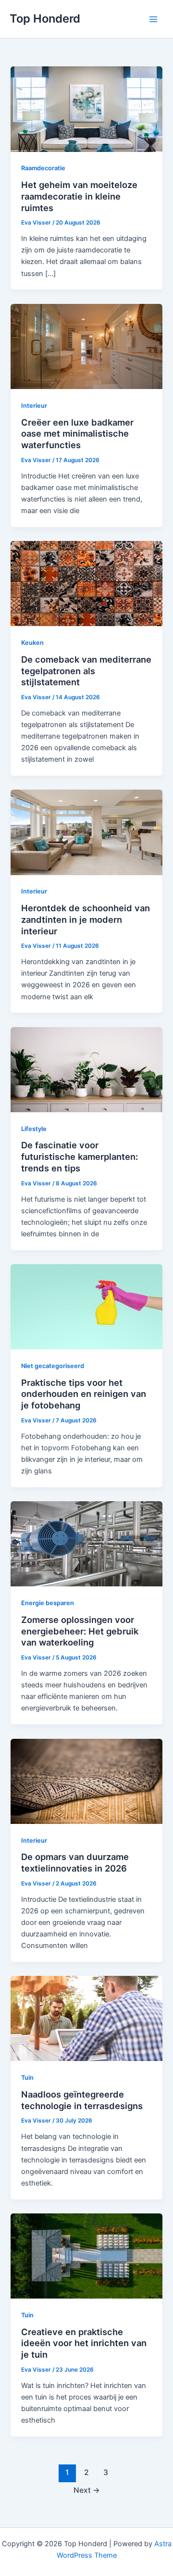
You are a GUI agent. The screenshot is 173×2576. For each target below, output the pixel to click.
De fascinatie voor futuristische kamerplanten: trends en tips (80, 1156)
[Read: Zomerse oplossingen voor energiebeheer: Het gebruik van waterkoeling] (86, 1544)
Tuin (27, 2078)
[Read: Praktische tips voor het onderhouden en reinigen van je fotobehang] (86, 1307)
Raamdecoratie (43, 168)
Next (87, 2490)
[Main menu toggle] (153, 19)
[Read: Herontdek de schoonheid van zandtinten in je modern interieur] (86, 832)
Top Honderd (45, 19)
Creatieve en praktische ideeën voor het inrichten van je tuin (84, 2343)
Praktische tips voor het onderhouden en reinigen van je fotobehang (84, 1394)
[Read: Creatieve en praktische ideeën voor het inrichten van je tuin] (86, 2255)
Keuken (32, 643)
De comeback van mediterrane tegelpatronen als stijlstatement (86, 671)
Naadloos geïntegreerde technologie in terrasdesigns (82, 2100)
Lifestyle (34, 1129)
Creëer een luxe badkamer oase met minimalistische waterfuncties (77, 434)
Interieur (34, 406)
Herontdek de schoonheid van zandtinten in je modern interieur (86, 919)
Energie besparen (48, 1603)
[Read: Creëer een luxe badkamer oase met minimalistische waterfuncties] (86, 346)
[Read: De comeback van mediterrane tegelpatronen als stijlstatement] (86, 583)
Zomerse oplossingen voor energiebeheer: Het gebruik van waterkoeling (80, 1631)
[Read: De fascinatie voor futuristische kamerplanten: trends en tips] (86, 1069)
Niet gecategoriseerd (53, 1366)
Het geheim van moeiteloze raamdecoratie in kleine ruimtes (79, 196)
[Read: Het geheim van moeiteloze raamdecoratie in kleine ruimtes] (86, 109)
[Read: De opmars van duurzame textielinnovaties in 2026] (86, 1781)
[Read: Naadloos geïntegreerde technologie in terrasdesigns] (86, 2018)
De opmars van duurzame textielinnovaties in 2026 (75, 1862)
